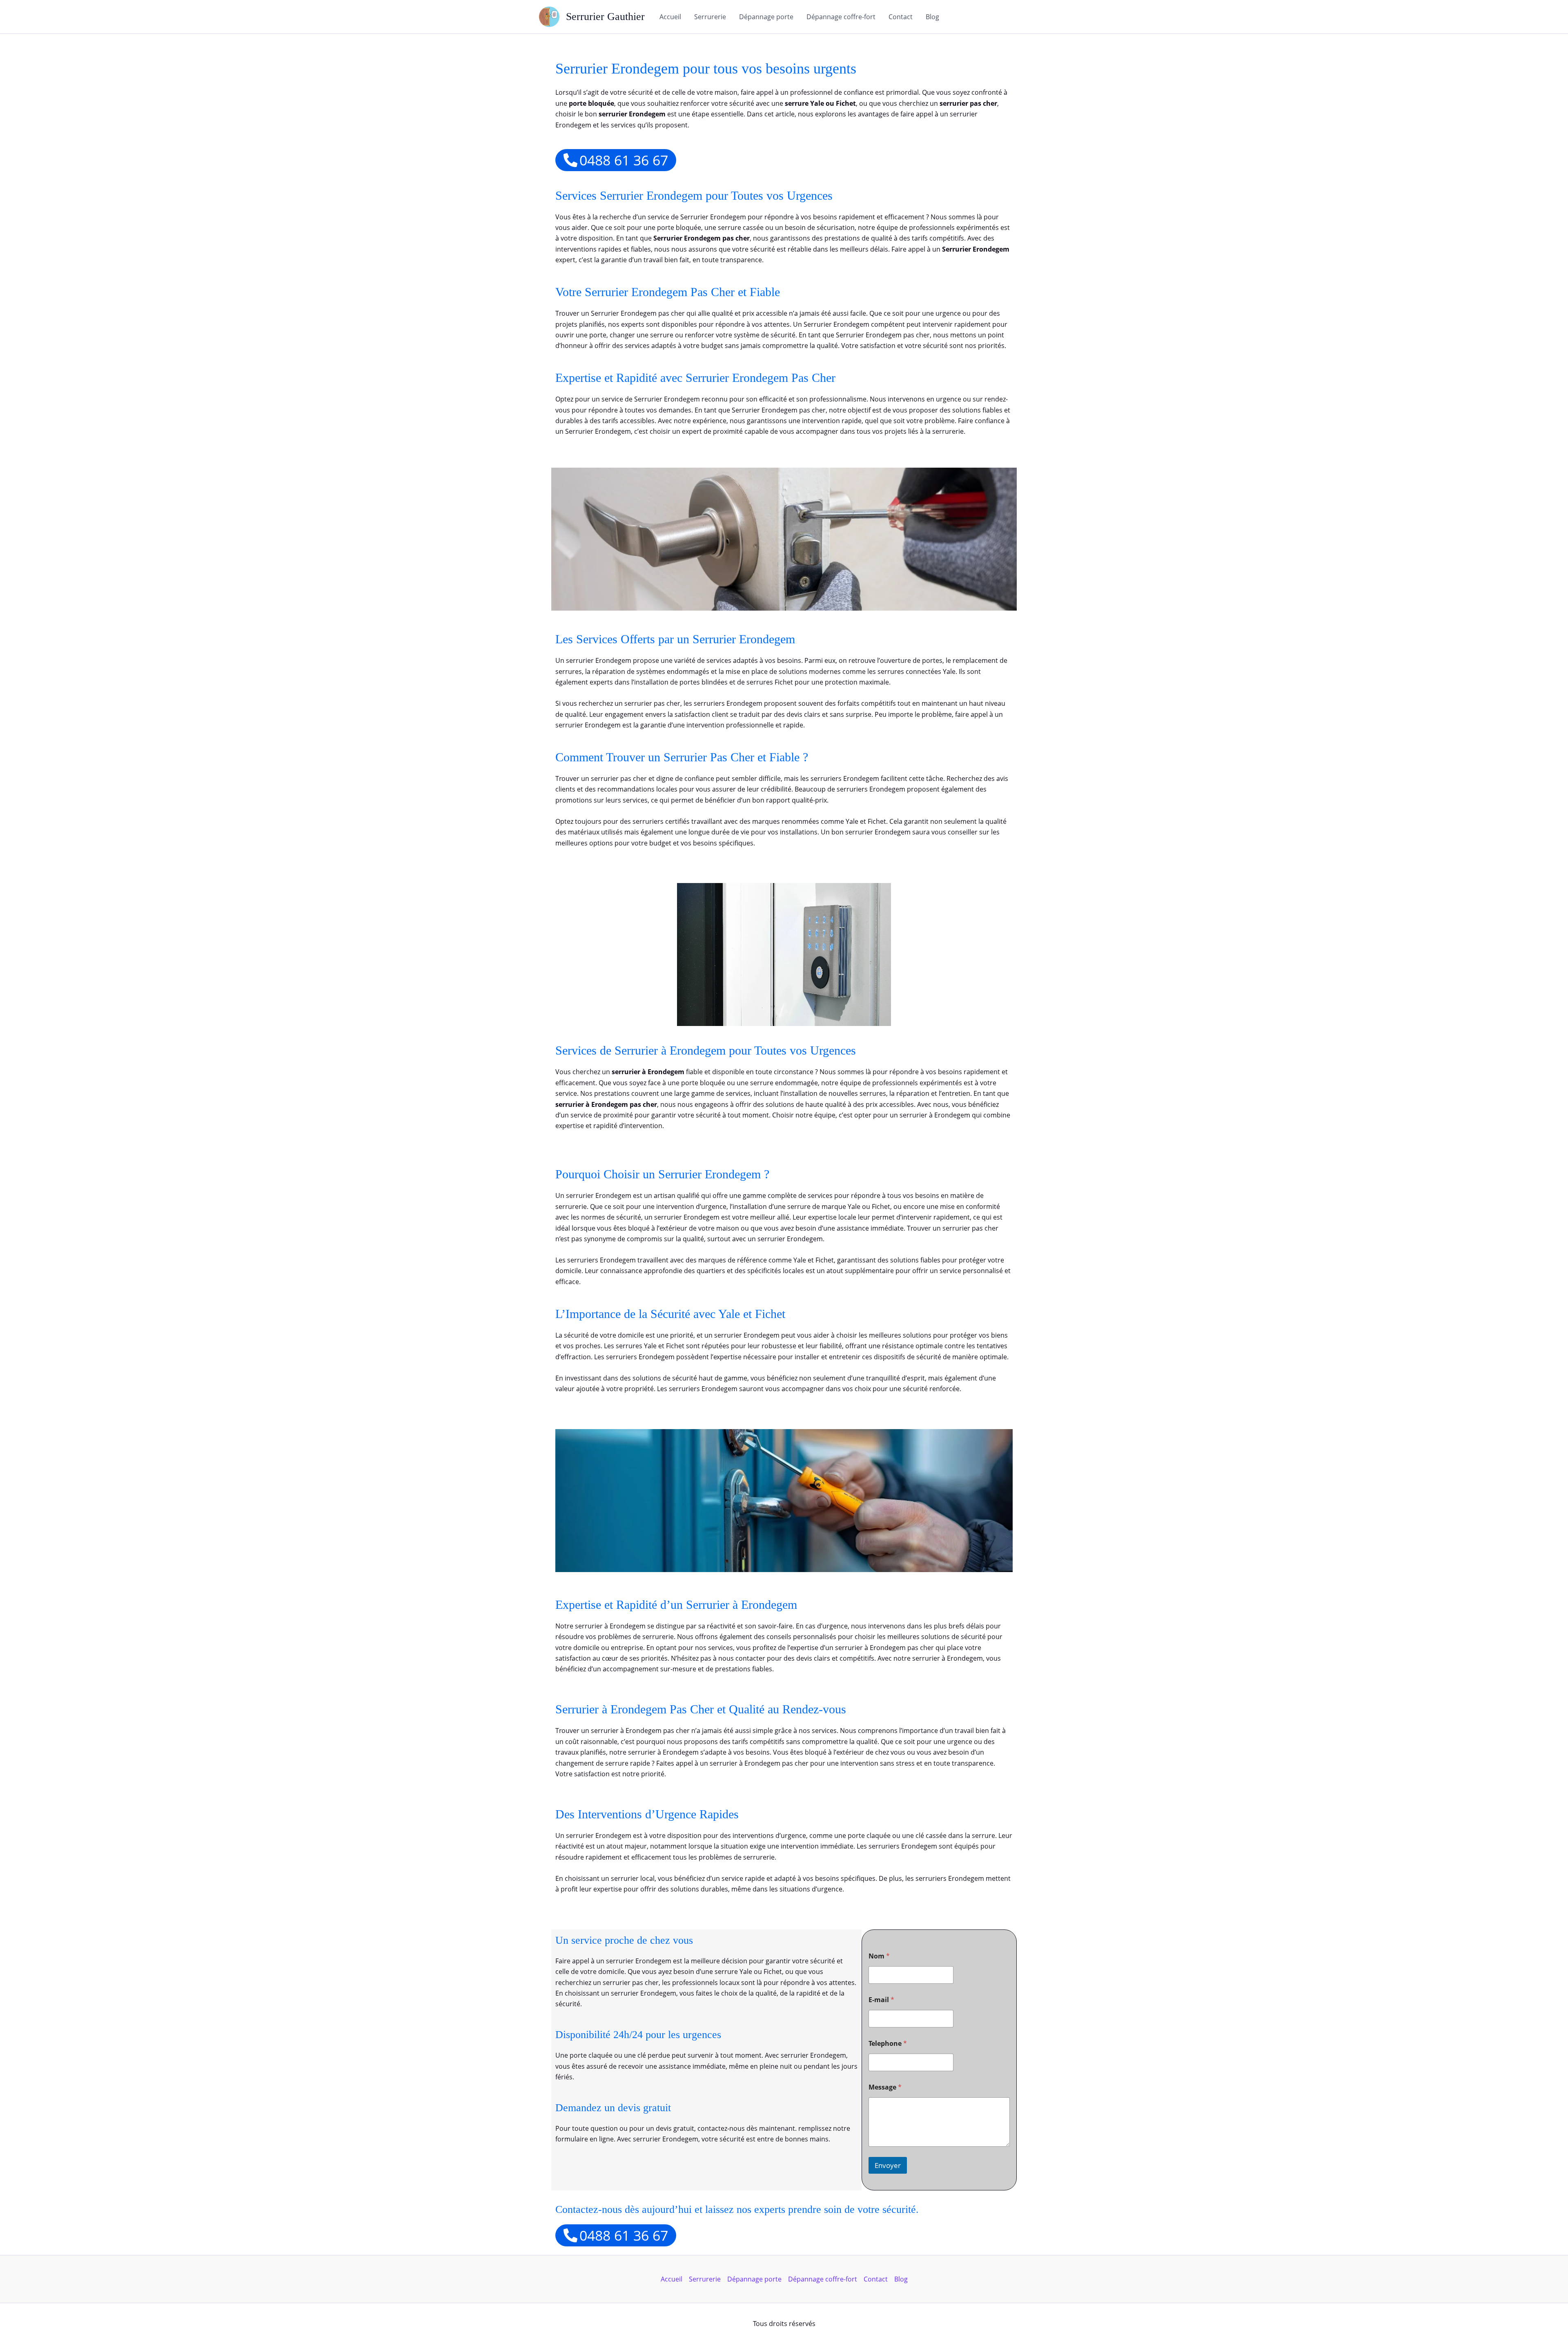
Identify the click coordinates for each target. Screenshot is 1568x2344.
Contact (901, 17)
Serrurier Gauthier (605, 17)
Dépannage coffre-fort (841, 17)
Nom (879, 1956)
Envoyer (888, 2165)
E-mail (881, 2000)
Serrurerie (710, 17)
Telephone (888, 2044)
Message (885, 2087)
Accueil (670, 17)
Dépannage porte (766, 17)
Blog (932, 17)
